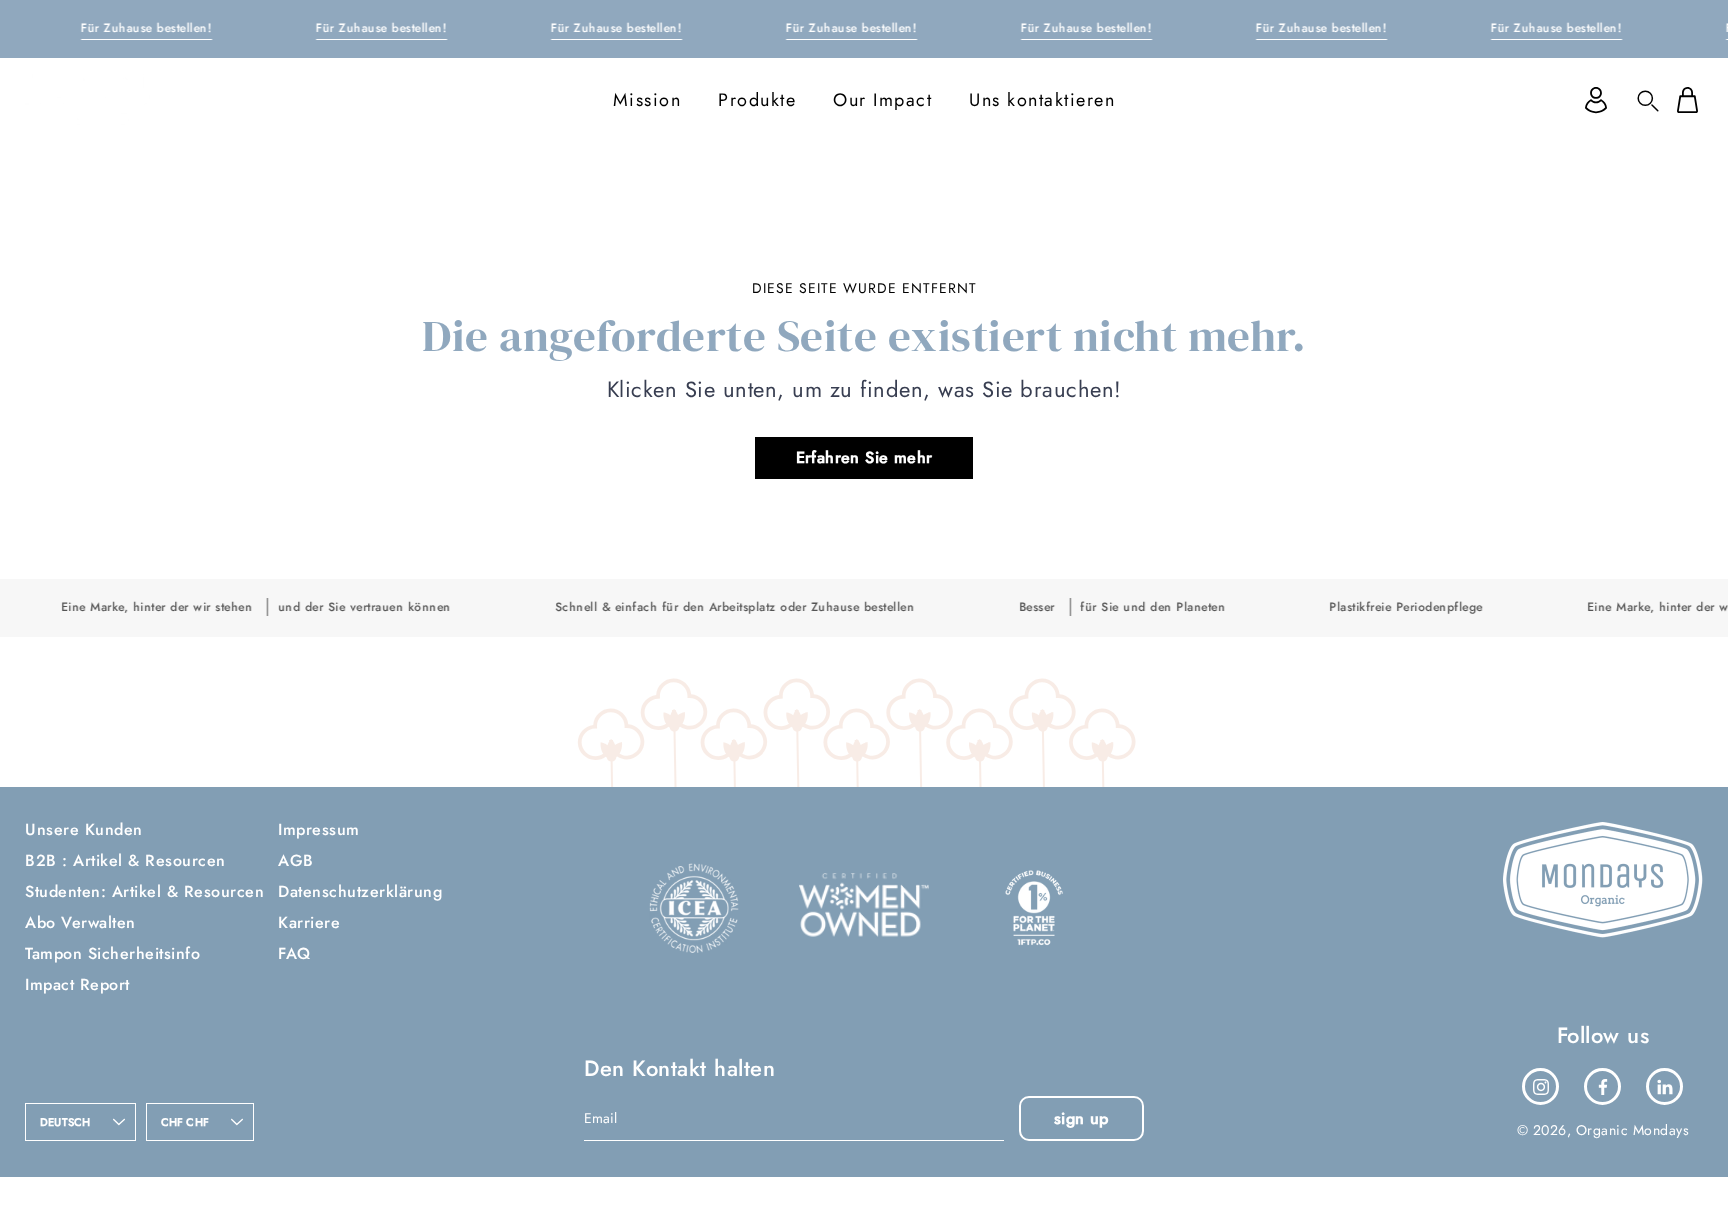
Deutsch (65, 1122)
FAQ (294, 953)
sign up (1081, 1118)
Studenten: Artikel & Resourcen (144, 891)
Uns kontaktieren (1042, 100)
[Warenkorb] (1687, 100)
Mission (647, 100)
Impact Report (77, 984)
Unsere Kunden (84, 829)
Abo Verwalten (80, 922)
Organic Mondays (1633, 1130)
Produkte (757, 100)
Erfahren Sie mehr (864, 457)
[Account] (1596, 100)
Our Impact (882, 100)
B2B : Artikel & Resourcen (125, 860)
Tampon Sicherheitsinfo (112, 953)
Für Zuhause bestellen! (146, 28)
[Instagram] (1541, 1087)
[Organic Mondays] (100, 100)
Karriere (309, 922)
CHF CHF (185, 1122)
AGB (296, 860)
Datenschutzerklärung (360, 891)
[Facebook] (1603, 1087)
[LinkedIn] (1665, 1087)
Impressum (319, 829)
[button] (1648, 100)
